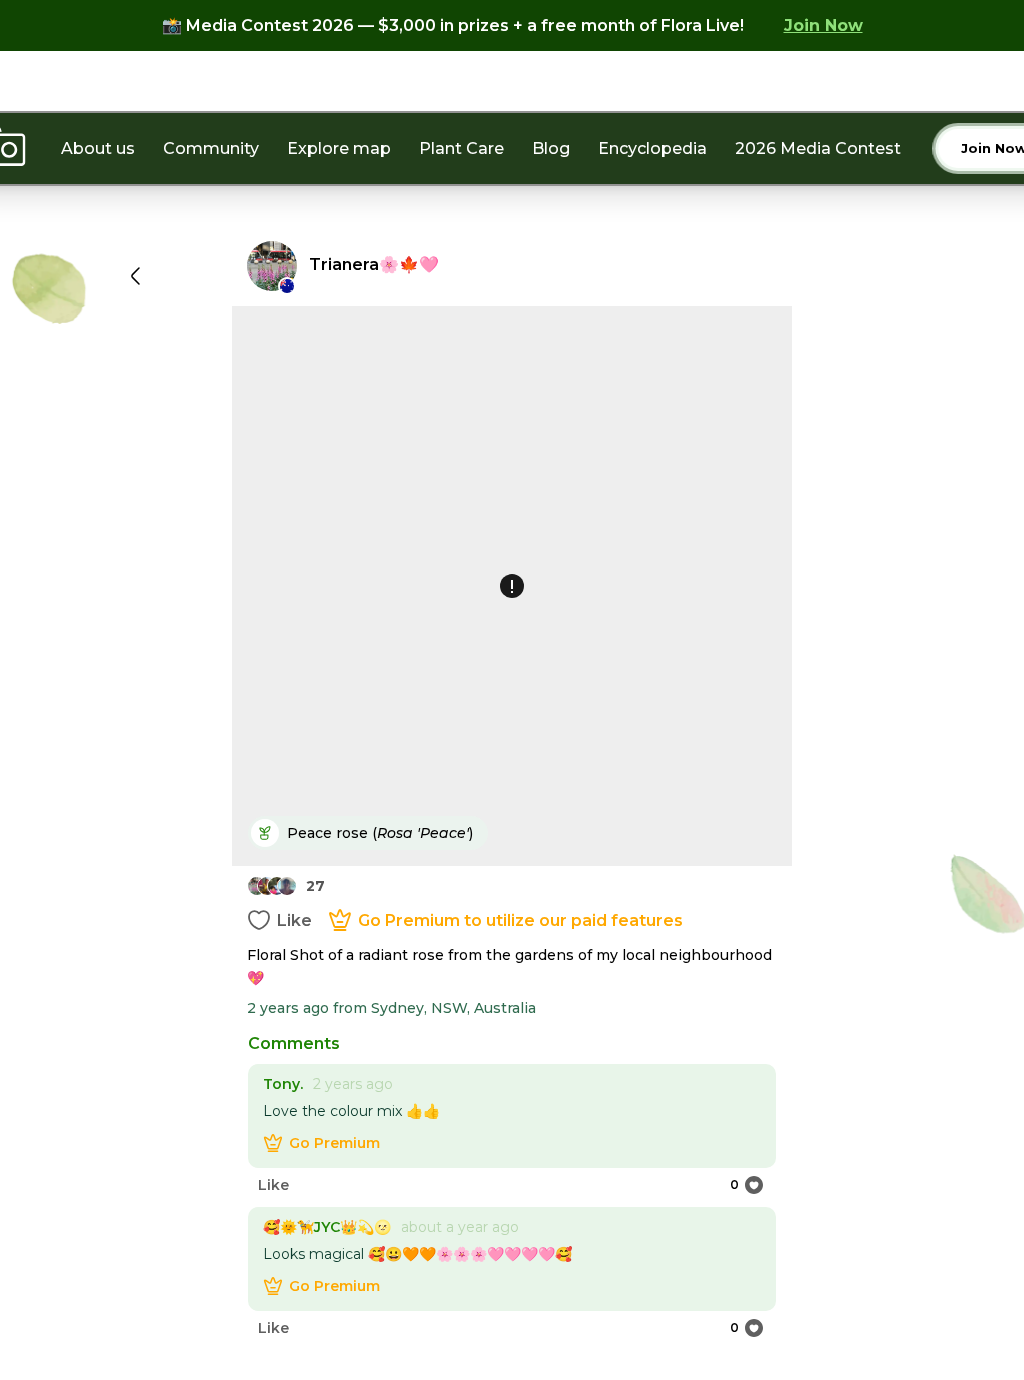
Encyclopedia (652, 148)
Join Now (823, 25)
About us (98, 148)
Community (211, 148)
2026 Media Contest (818, 148)
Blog (551, 148)
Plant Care (461, 148)
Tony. (283, 1084)
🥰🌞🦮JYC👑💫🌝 (327, 1227)
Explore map (339, 148)
